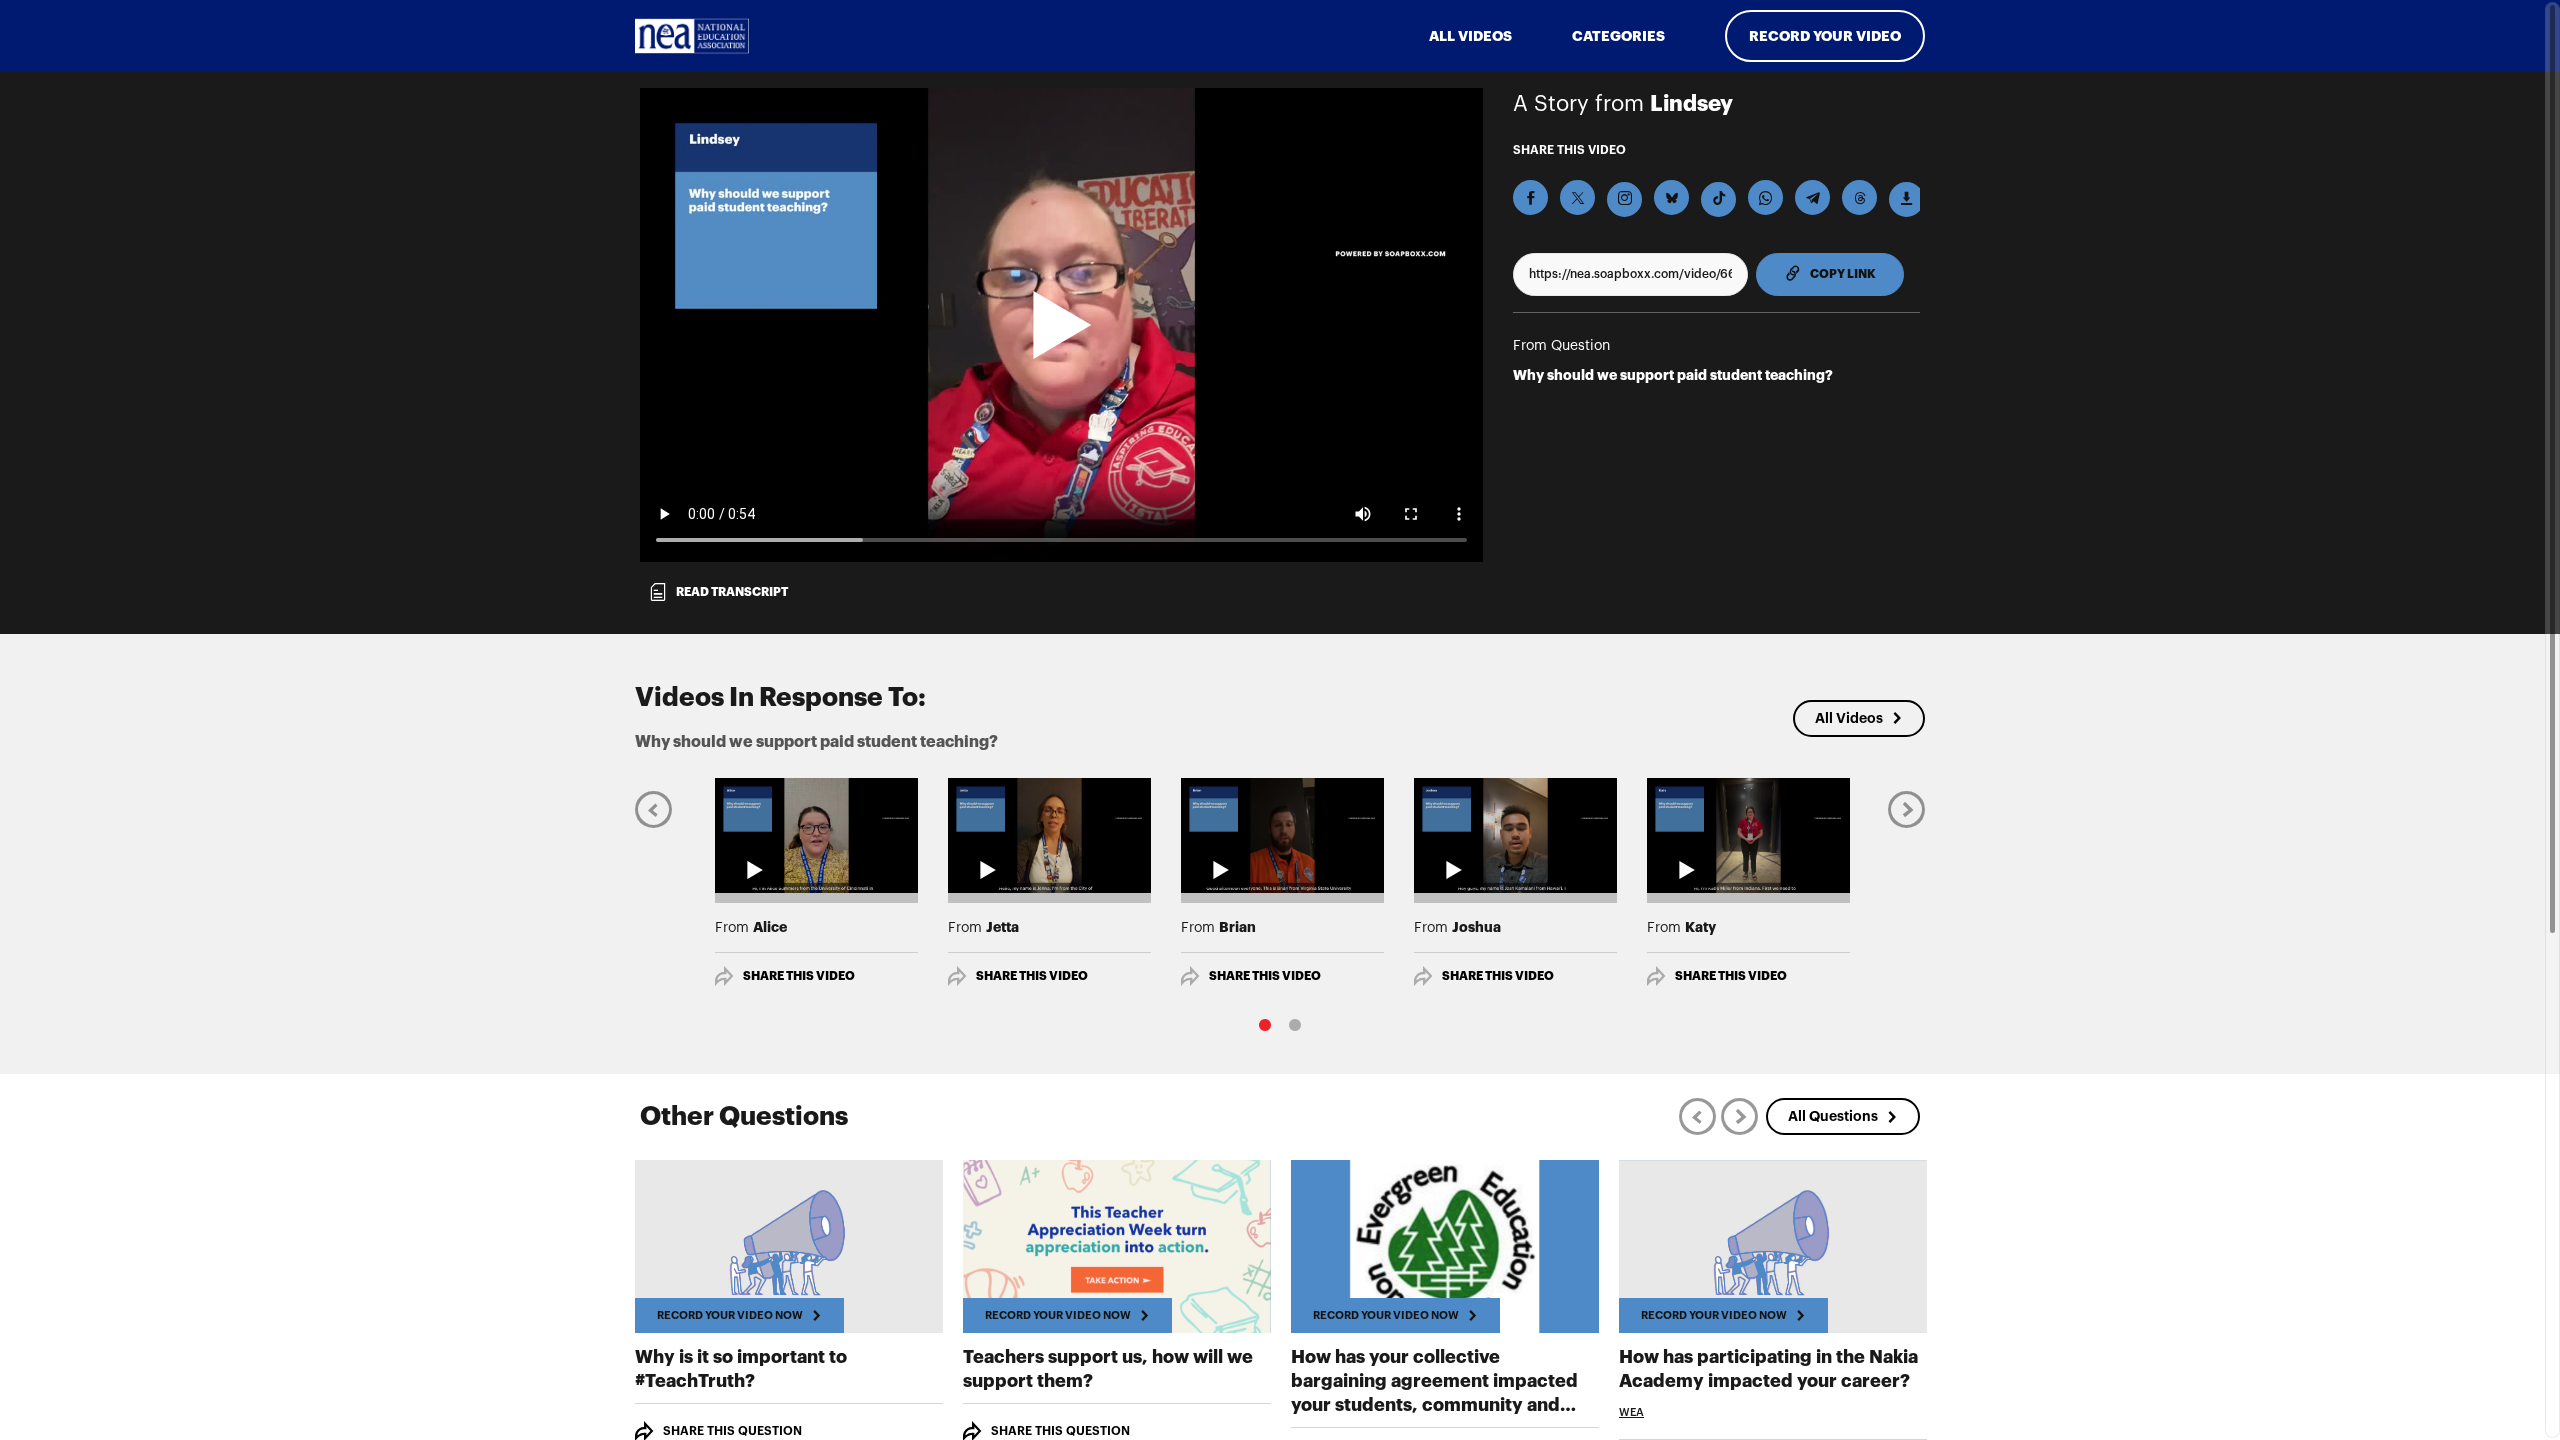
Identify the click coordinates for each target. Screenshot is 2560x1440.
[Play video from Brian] (1282, 835)
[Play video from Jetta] (1049, 835)
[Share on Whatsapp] (1765, 197)
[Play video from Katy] (1748, 835)
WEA (1631, 1412)
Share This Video (799, 976)
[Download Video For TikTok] (1718, 199)
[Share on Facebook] (1530, 197)
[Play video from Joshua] (1515, 835)
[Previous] (653, 808)
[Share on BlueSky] (1671, 197)
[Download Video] (1906, 199)
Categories (1618, 36)
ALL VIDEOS (1470, 36)
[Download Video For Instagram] (1624, 199)
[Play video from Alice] (816, 835)
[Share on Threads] (1859, 197)
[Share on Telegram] (1812, 197)
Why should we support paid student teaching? (1673, 375)
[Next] (1906, 808)
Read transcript (732, 592)
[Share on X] (1577, 197)
